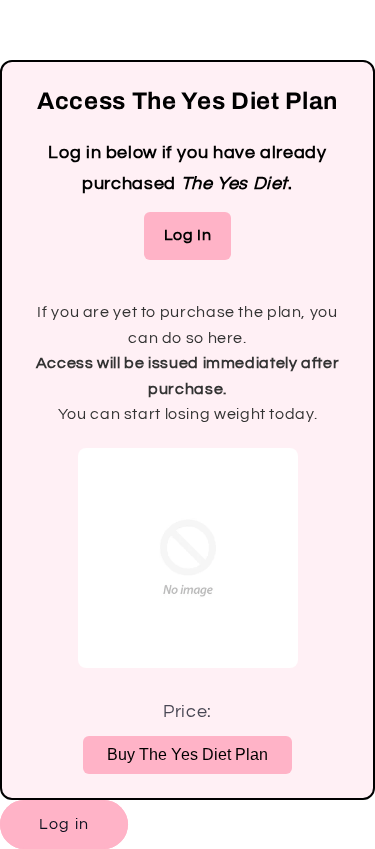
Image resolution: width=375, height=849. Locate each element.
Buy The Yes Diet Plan (187, 754)
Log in (63, 824)
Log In (188, 235)
